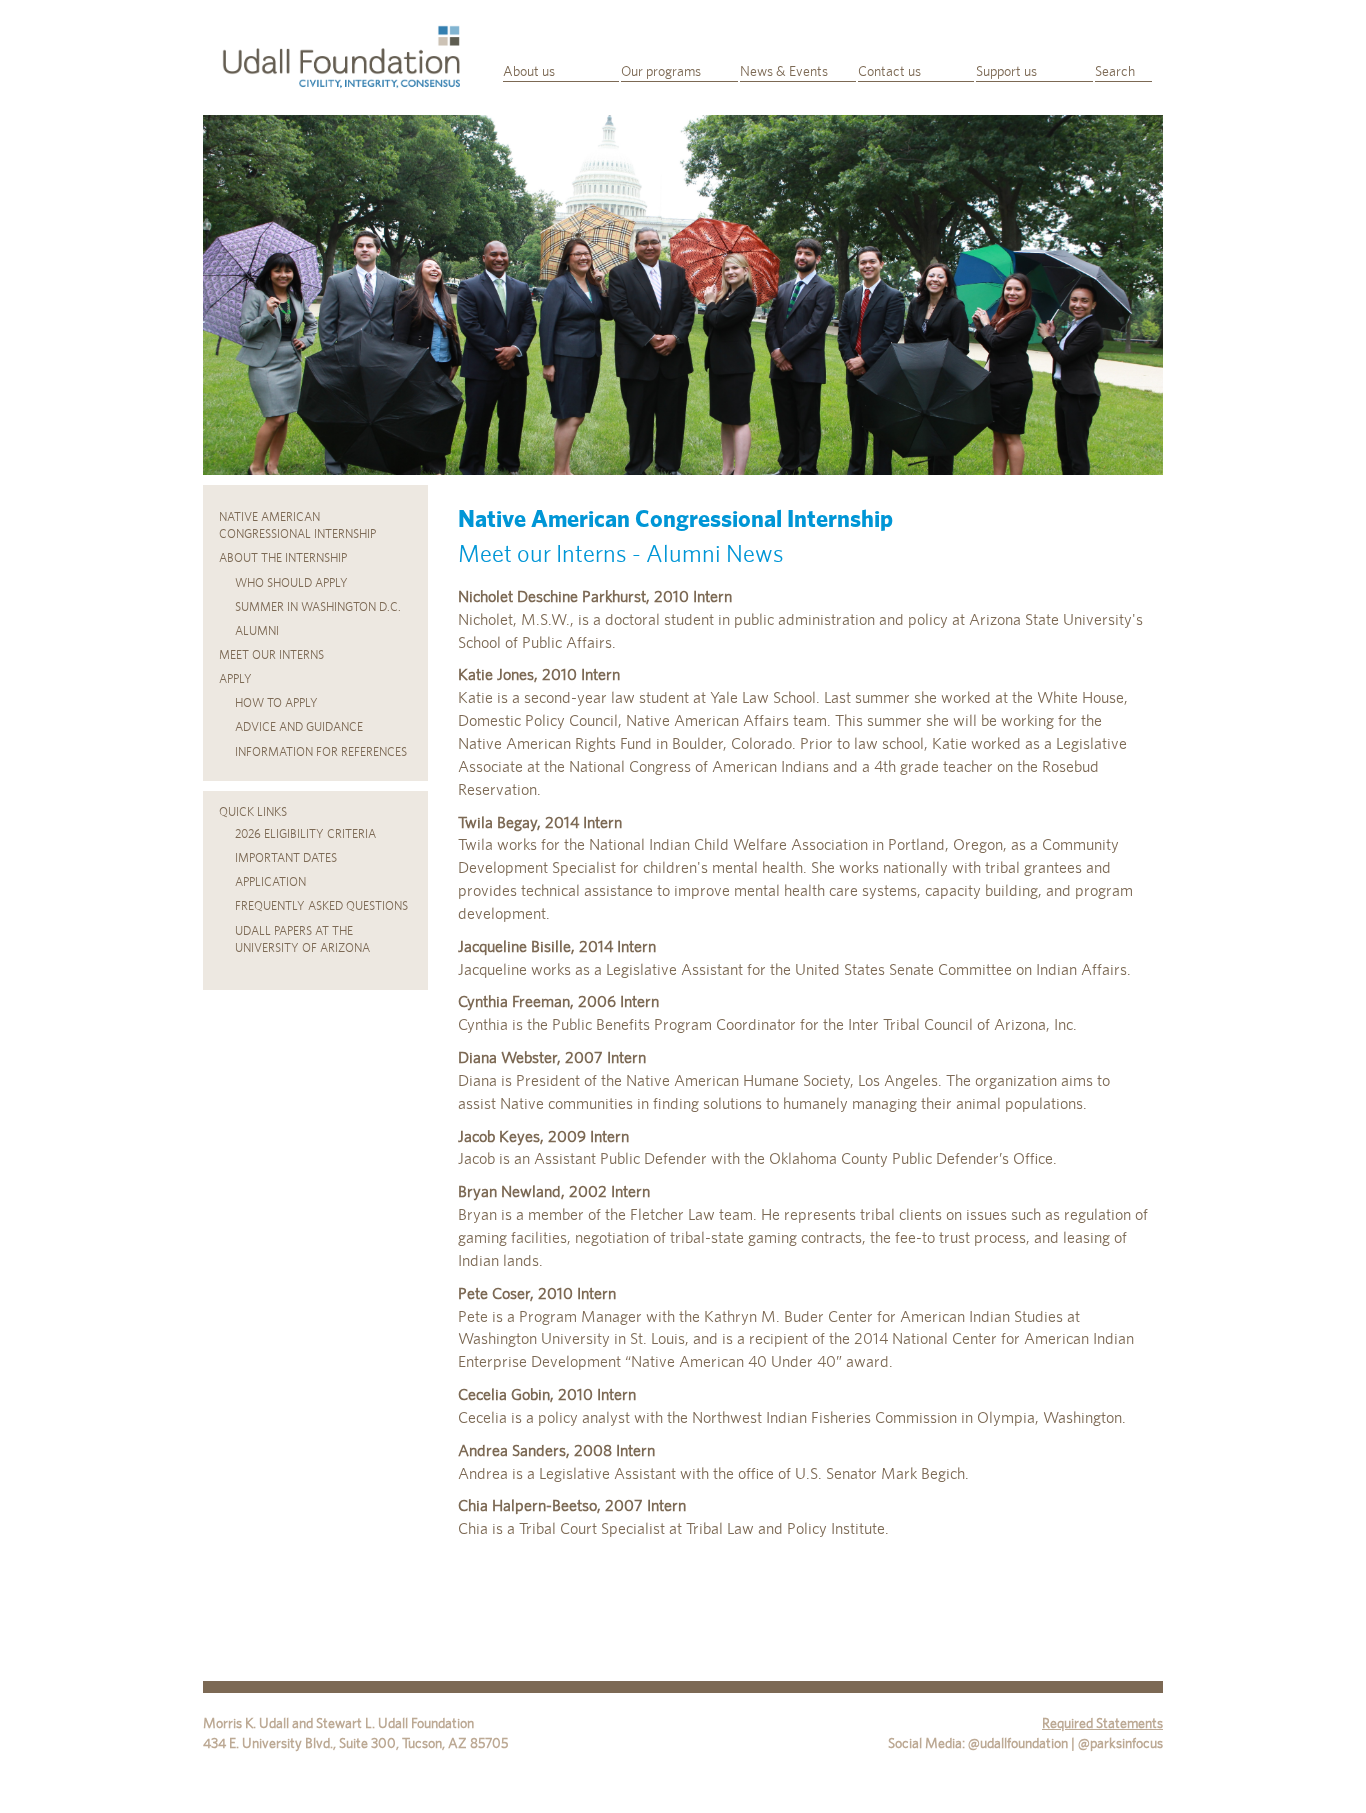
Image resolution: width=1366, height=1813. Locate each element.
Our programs (661, 71)
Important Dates (286, 858)
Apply (235, 679)
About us (529, 71)
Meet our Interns (271, 655)
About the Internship (283, 558)
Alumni (257, 631)
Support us (1006, 71)
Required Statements (1102, 1723)
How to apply (276, 703)
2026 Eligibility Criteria (305, 834)
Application (270, 882)
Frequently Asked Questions (321, 906)
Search (1115, 71)
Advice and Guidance (299, 727)
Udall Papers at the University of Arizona (302, 939)
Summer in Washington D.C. (318, 607)
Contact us (889, 71)
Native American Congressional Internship (297, 525)
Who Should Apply (291, 583)
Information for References (321, 752)
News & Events (784, 71)
